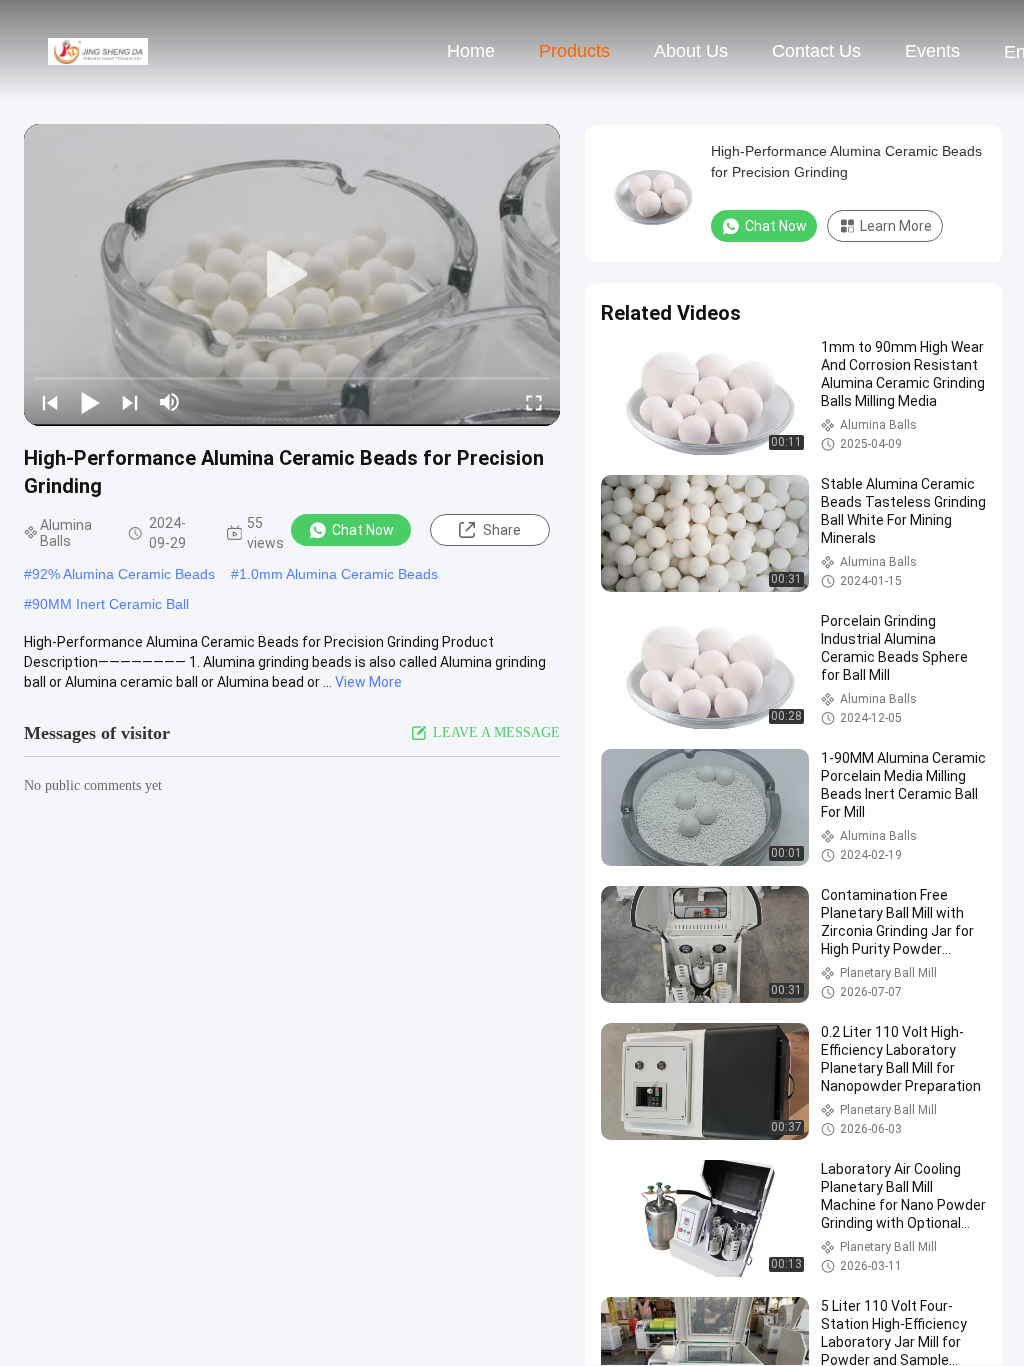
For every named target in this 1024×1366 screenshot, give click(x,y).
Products (574, 51)
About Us (691, 51)
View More (368, 682)
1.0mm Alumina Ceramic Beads (338, 574)
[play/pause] (90, 402)
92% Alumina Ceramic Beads (123, 574)
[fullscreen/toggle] (534, 402)
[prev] (50, 402)
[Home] (98, 50)
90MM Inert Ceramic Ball (110, 604)
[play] (292, 275)
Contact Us (816, 51)
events (932, 51)
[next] (130, 402)
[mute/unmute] (170, 402)
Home (471, 51)
